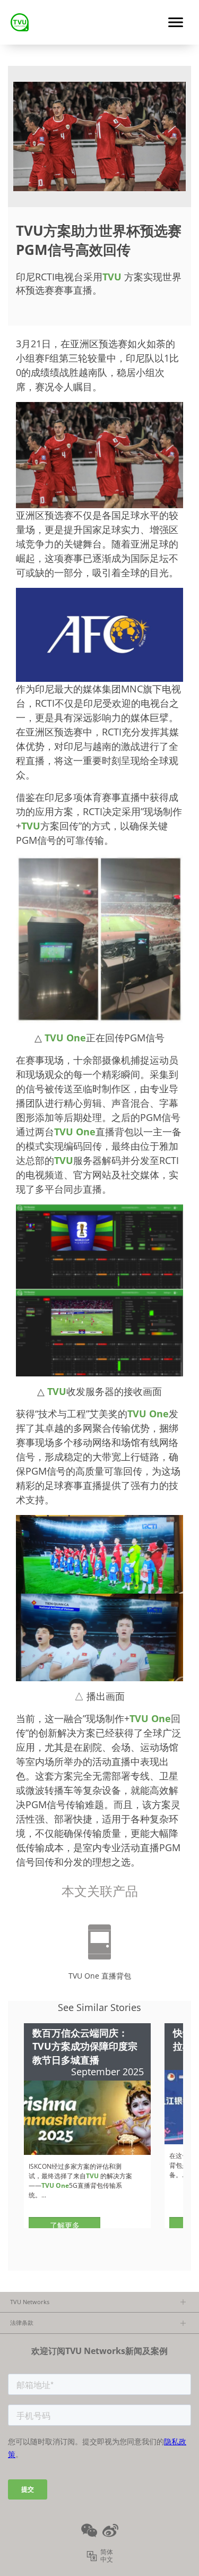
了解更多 (65, 2225)
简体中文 (107, 2556)
